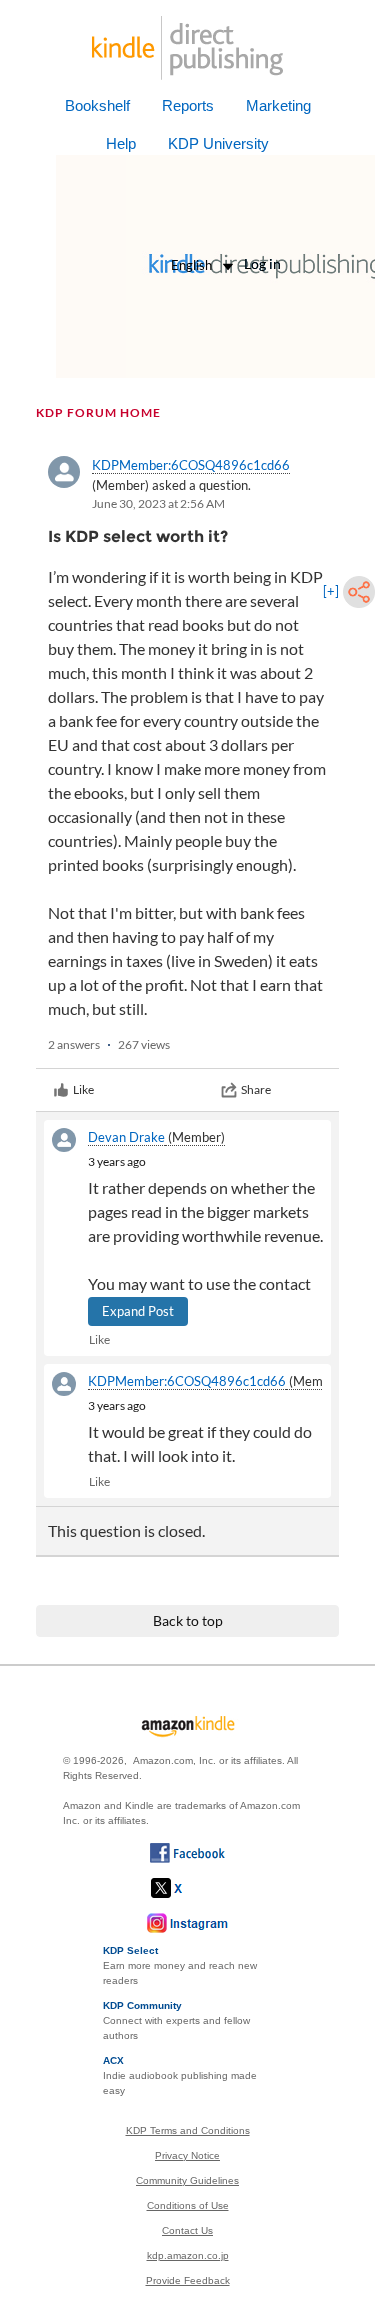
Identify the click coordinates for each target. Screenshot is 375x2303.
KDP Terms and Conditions (188, 2130)
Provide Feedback (188, 2280)
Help (121, 143)
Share (256, 1089)
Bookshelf (97, 105)
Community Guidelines (187, 2180)
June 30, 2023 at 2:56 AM (158, 503)
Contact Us (187, 2230)
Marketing (278, 105)
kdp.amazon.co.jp (188, 2255)
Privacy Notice (187, 2155)
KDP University (218, 143)
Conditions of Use (188, 2205)
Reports (188, 105)
